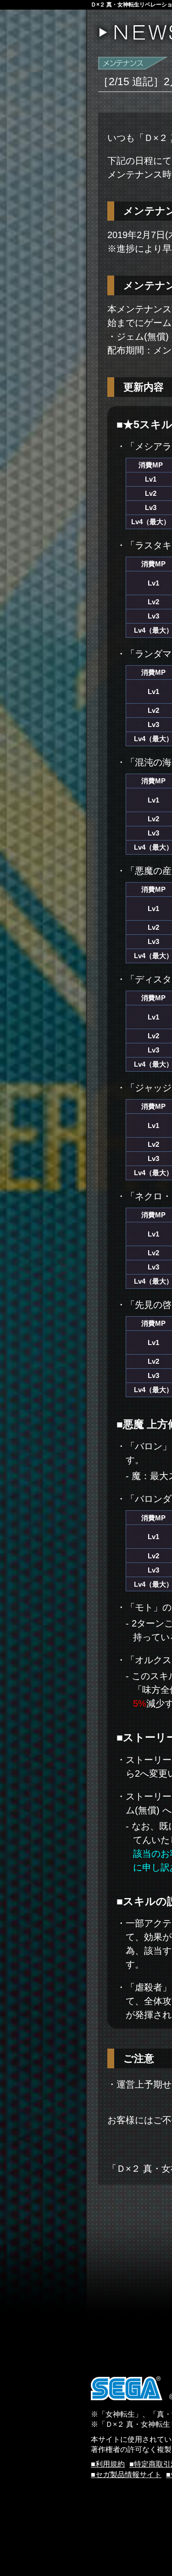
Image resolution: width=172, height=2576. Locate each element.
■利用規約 (108, 2464)
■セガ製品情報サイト (126, 2475)
